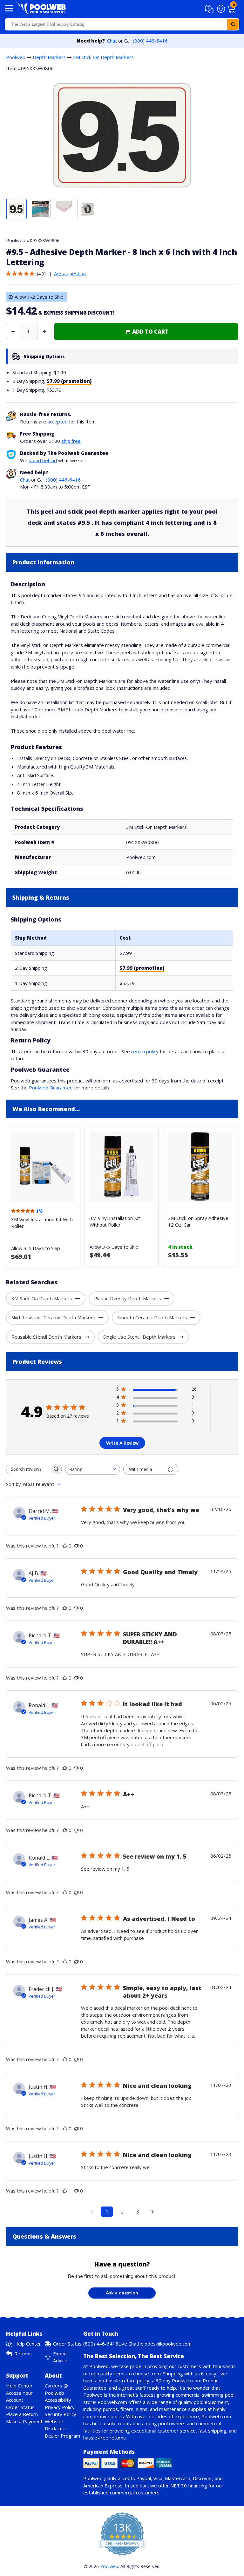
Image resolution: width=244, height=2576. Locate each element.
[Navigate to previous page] (91, 2212)
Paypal (144, 2478)
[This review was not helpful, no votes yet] (76, 1546)
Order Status (67, 2344)
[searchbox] (28, 1469)
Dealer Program (62, 2436)
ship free (71, 441)
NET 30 (179, 2486)
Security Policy (61, 2414)
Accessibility (58, 2400)
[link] (146, 332)
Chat (112, 41)
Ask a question (70, 273)
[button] (210, 9)
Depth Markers (49, 57)
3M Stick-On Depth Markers (103, 57)
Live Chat (128, 2344)
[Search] (233, 24)
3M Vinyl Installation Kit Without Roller (115, 1221)
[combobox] (122, 24)
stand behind (43, 460)
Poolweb (16, 57)
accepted (58, 422)
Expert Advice (61, 2357)
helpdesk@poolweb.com (165, 2344)
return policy (145, 1051)
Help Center (28, 2344)
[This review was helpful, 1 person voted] (65, 2191)
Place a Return (22, 2414)
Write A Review (122, 1443)
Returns (23, 2353)
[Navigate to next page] (152, 2212)
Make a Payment (24, 2421)
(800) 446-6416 (150, 41)
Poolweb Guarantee (51, 1088)
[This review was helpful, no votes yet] (65, 1546)
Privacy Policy (60, 2407)
